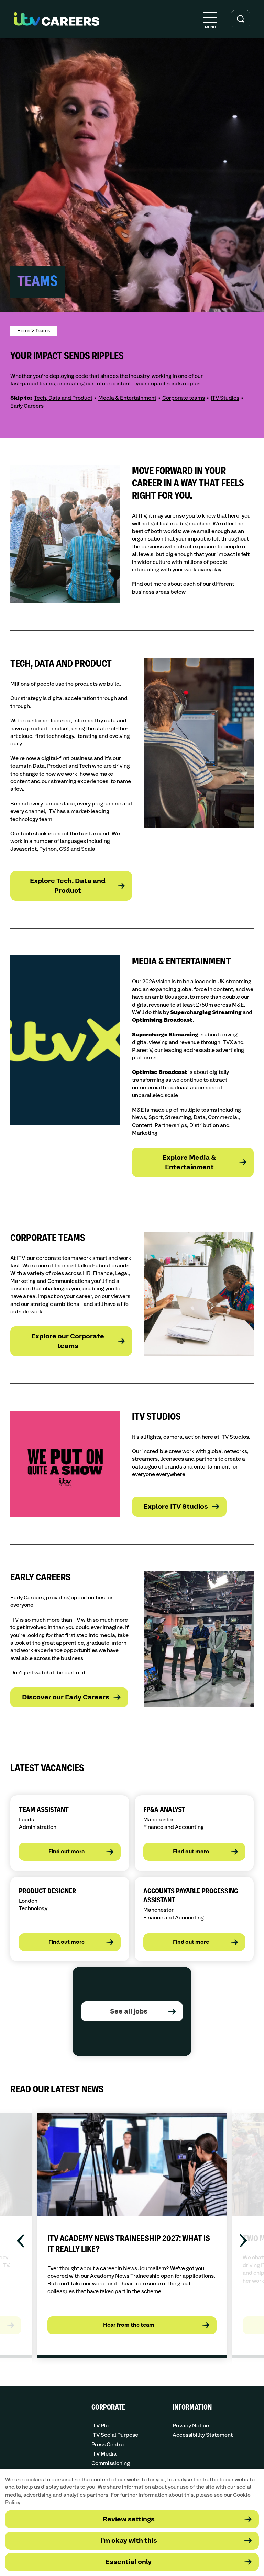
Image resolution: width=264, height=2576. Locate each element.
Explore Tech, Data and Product (68, 886)
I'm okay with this (129, 2541)
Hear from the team (129, 2325)
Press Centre (108, 2445)
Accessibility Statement (203, 2435)
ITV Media (104, 2454)
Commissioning (111, 2464)
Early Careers (27, 406)
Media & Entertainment (127, 398)
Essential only (129, 2562)
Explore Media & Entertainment (189, 1163)
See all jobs (129, 2012)
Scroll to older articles (241, 2241)
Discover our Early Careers (66, 1698)
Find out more (67, 1852)
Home (24, 331)
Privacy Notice (191, 2426)
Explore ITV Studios (176, 1507)
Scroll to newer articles (23, 2241)
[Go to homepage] (57, 19)
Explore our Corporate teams (68, 1341)
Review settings (129, 2520)
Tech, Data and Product (63, 398)
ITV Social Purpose (115, 2435)
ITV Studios (225, 398)
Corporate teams (184, 398)
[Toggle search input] (241, 19)
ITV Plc (100, 2426)
